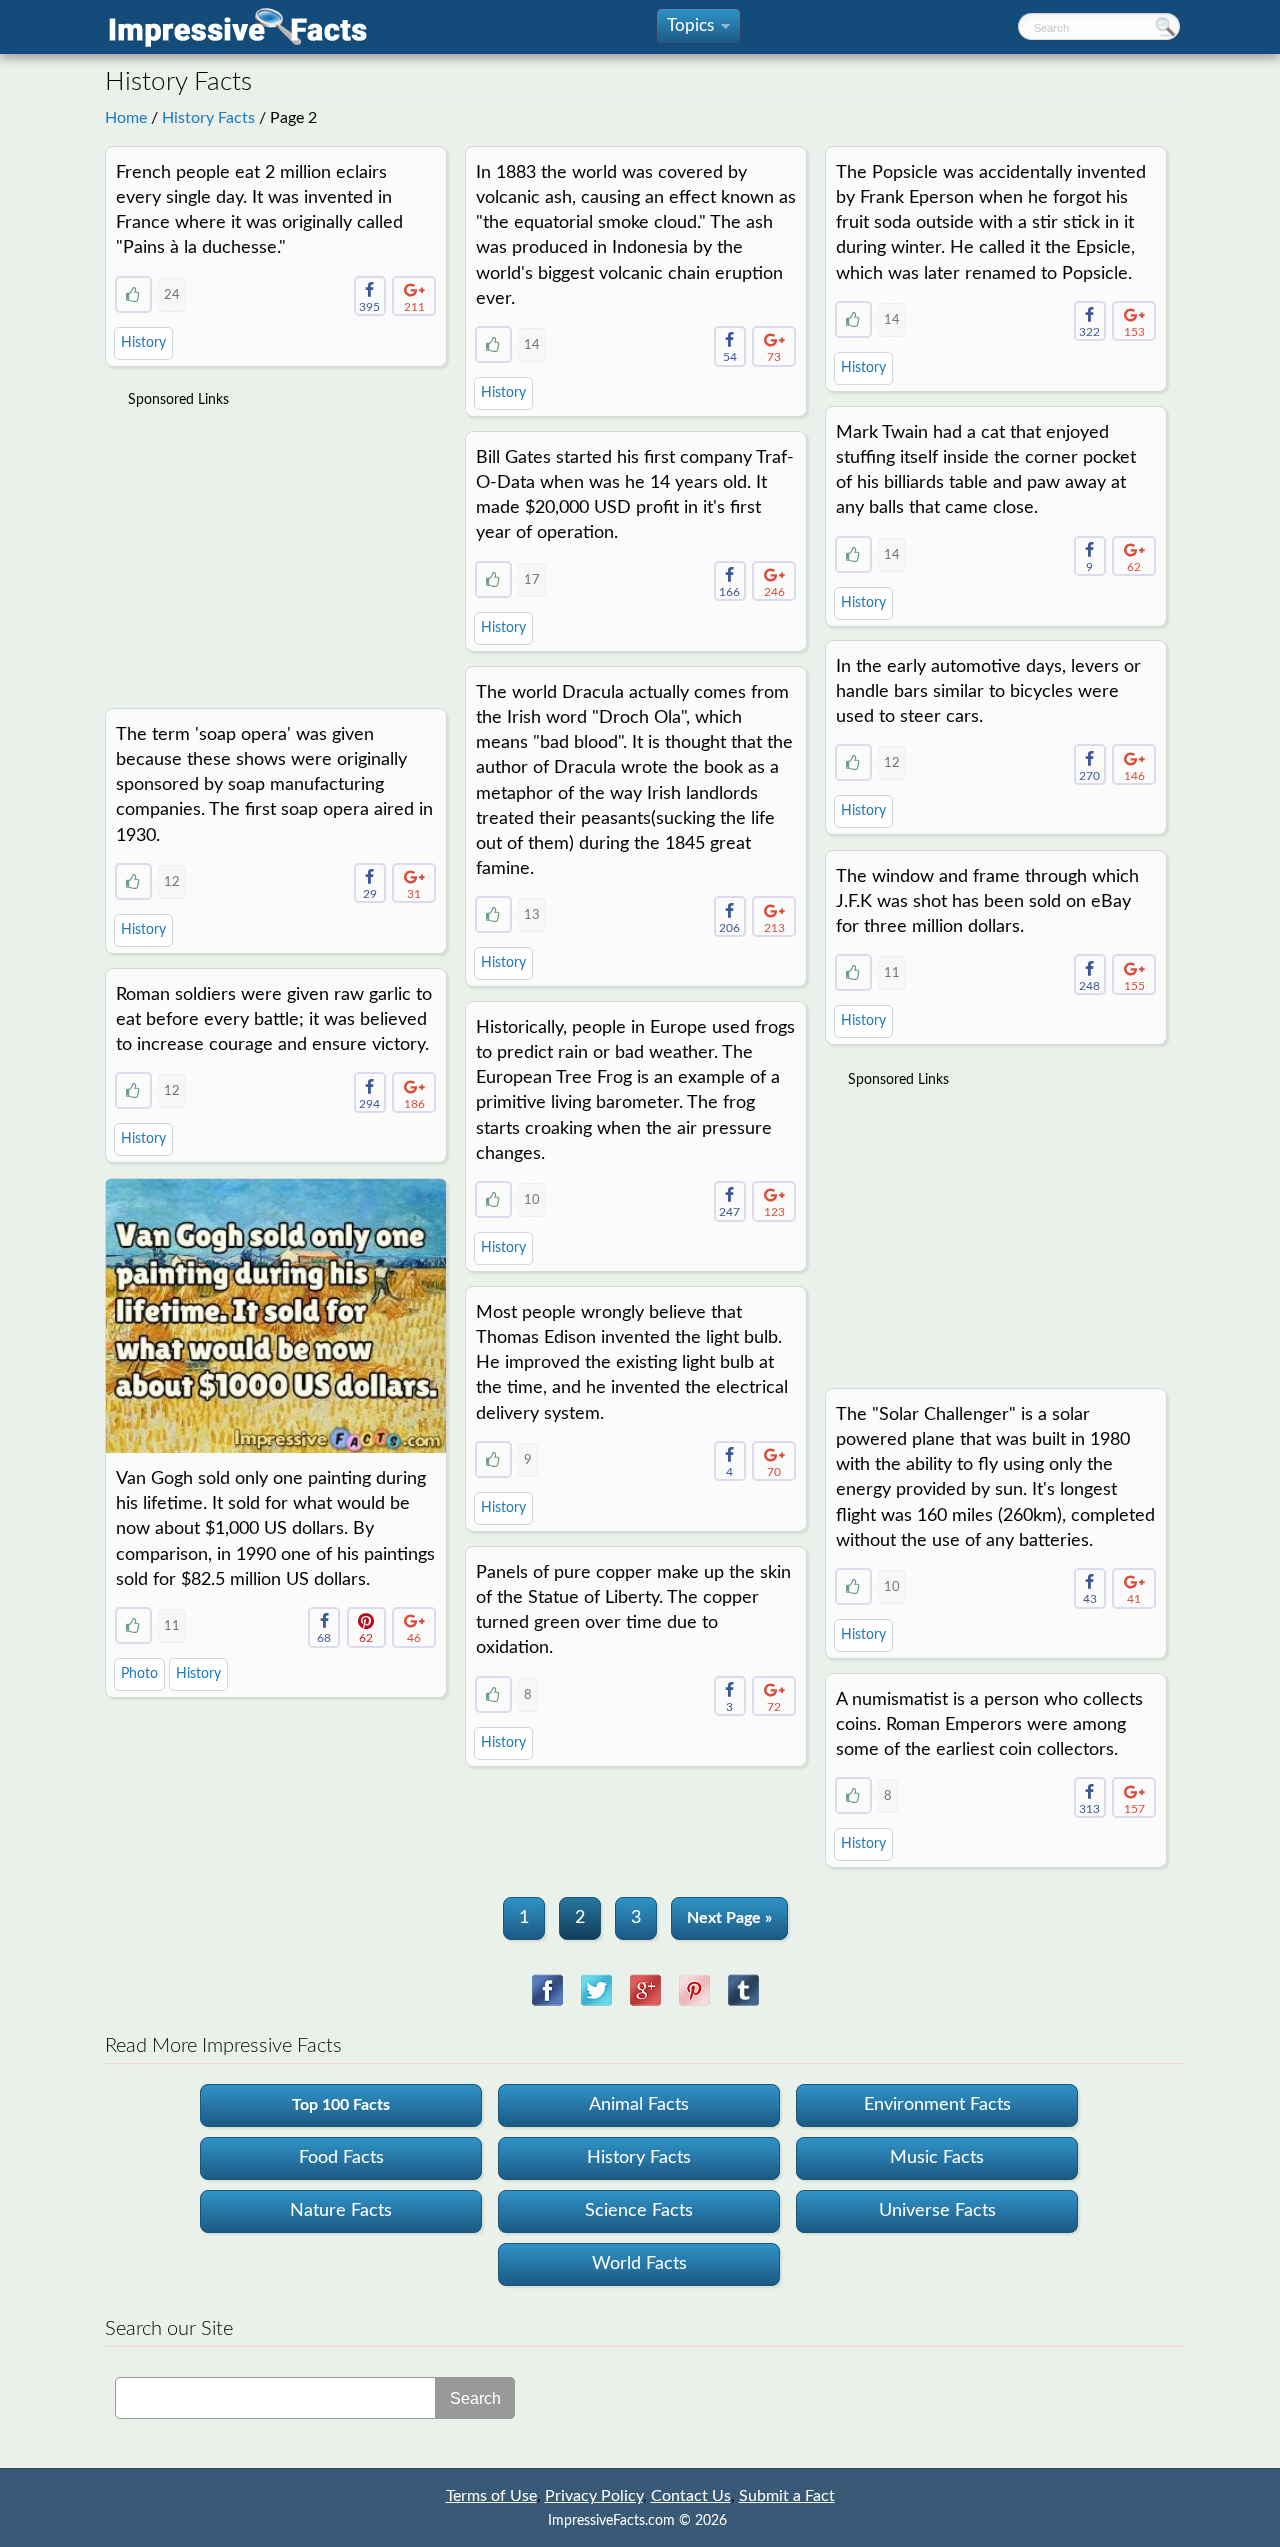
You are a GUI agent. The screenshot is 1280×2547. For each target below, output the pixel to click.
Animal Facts (639, 2105)
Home (126, 118)
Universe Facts (937, 2211)
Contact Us (691, 2496)
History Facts (208, 118)
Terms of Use (491, 2496)
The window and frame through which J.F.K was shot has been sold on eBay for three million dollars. (987, 902)
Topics (697, 30)
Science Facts (639, 2211)
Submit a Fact (787, 2496)
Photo (139, 1674)
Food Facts (341, 2158)
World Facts (639, 2264)
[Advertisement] (278, 546)
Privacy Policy (594, 2496)
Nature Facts (341, 2211)
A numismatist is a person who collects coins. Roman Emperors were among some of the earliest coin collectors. (989, 1725)
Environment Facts (937, 2105)
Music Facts (937, 2158)
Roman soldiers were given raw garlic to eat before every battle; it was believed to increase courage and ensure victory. (274, 1020)
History (143, 343)
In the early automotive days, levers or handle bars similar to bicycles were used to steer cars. (988, 692)
